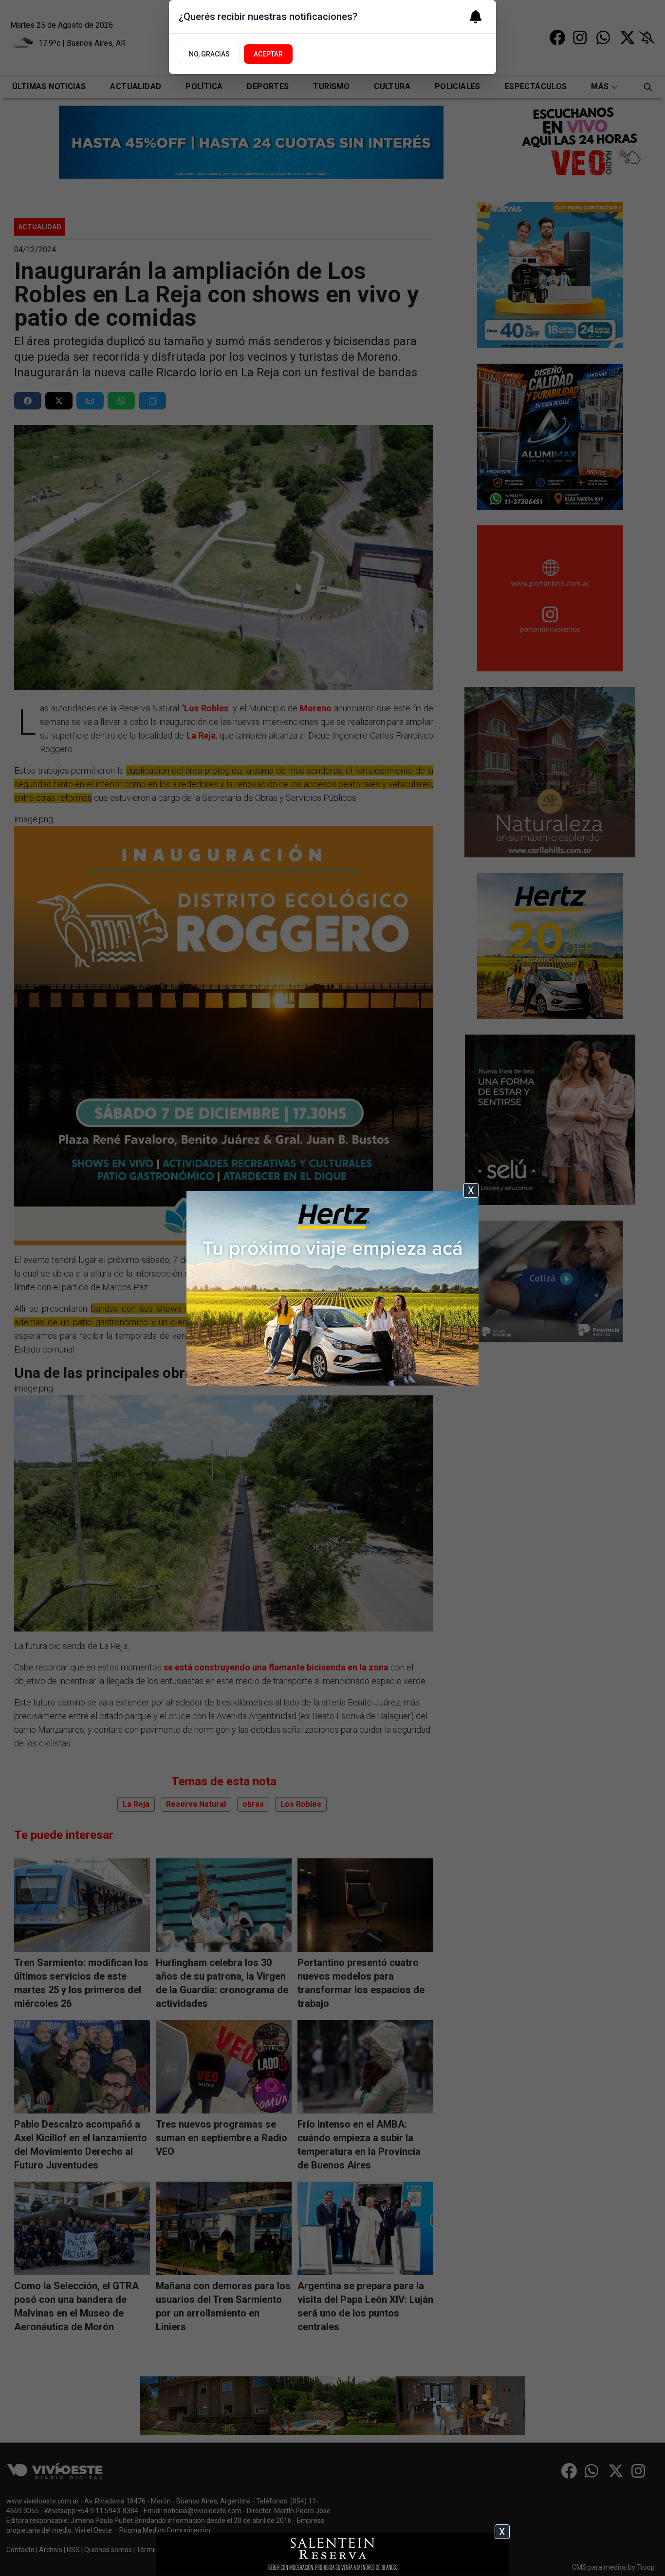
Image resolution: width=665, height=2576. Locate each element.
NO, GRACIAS (209, 54)
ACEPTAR (268, 54)
